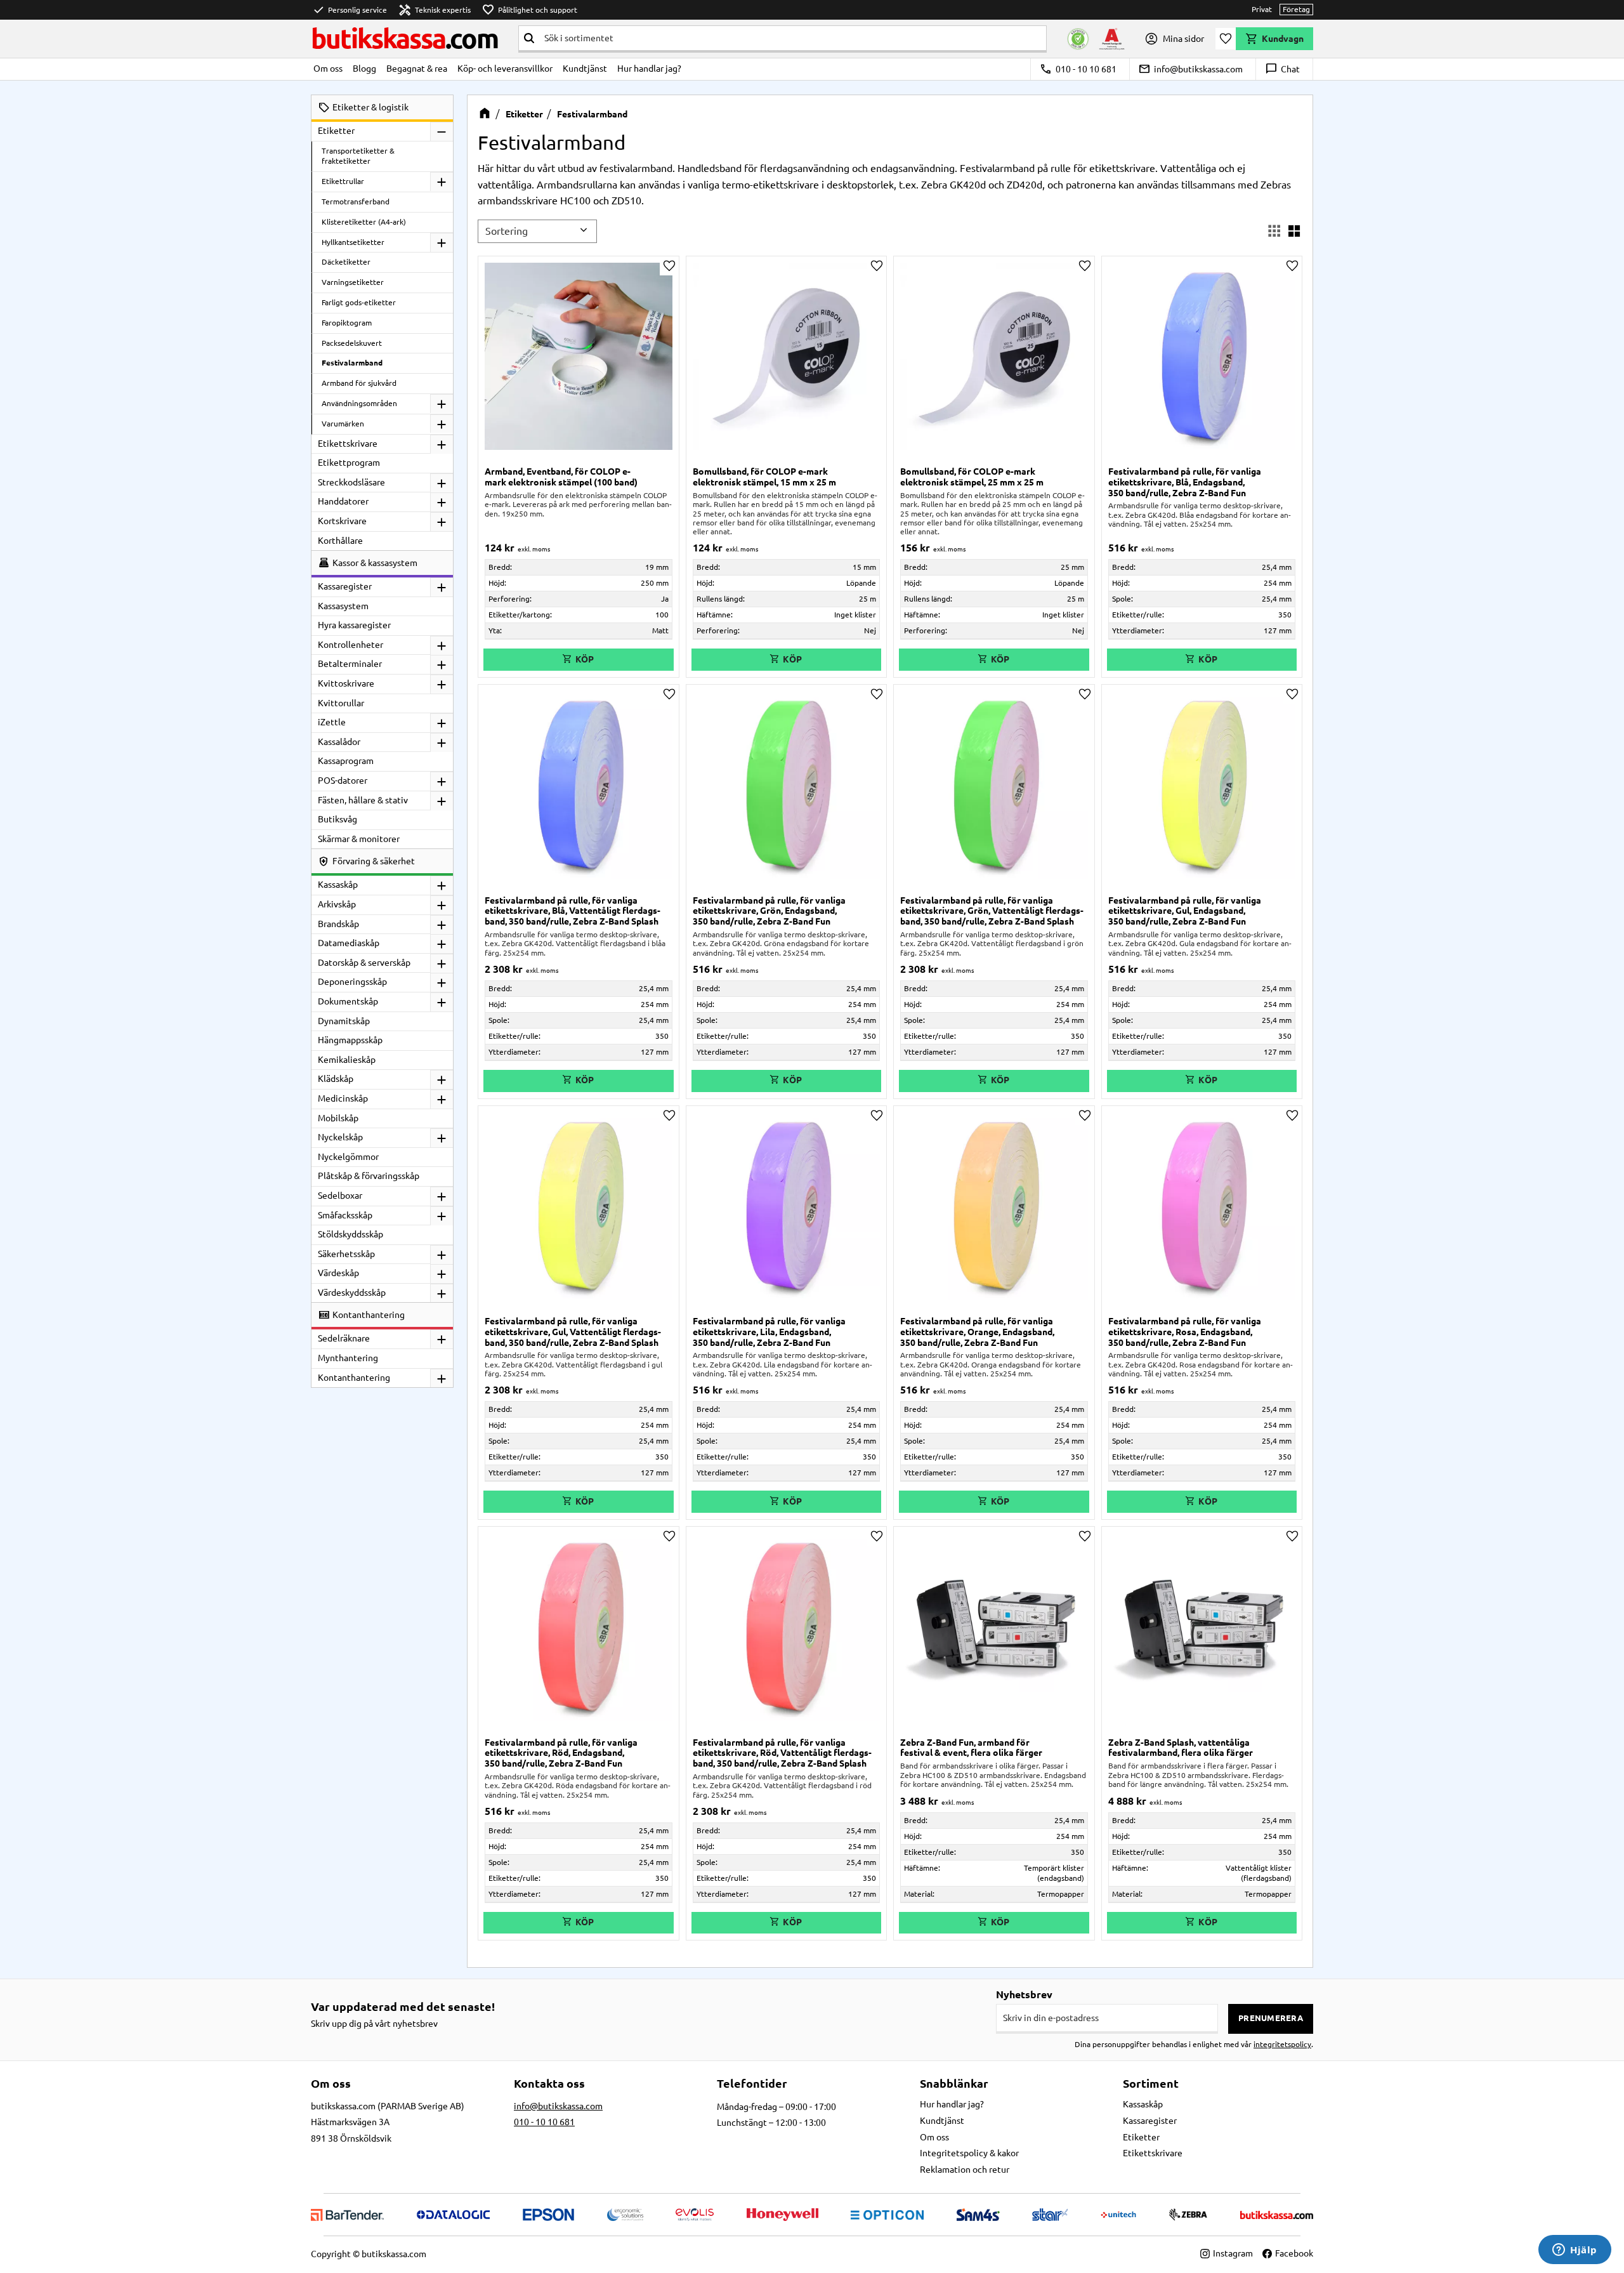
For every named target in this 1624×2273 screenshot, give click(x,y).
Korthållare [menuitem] (340, 541)
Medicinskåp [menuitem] (343, 1098)
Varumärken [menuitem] (343, 424)
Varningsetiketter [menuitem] (353, 282)
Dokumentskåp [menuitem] (348, 1001)
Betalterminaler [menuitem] (350, 664)
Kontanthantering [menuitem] (354, 1378)
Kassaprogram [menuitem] (346, 761)
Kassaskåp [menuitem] (338, 885)
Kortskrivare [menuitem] (342, 521)
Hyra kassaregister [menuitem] (354, 625)
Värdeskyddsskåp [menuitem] (352, 1293)
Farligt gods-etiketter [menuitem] (359, 302)
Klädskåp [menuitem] (336, 1079)
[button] (1226, 39)
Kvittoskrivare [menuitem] (346, 683)
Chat (1282, 69)
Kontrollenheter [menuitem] (350, 645)
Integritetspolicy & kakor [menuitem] (969, 2153)
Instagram (1233, 2253)
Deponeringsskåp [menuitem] (352, 982)
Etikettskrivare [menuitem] (348, 444)
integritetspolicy (1282, 2044)
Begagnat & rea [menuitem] (417, 69)
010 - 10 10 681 (1078, 69)
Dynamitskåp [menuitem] (344, 1021)
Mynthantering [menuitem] (348, 1358)
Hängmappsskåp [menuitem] (350, 1040)
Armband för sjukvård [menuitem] (359, 383)
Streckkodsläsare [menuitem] (351, 482)
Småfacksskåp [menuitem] (345, 1215)
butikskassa (404, 38)
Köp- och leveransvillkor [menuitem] (505, 69)
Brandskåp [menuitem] (338, 924)
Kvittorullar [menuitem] (341, 703)
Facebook (1294, 2253)
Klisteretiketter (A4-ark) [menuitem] (364, 222)
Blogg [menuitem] (364, 69)
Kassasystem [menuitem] (343, 606)
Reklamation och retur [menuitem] (965, 2170)
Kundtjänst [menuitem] (585, 69)
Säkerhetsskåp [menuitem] (346, 1254)
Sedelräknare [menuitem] (344, 1338)
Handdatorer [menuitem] (343, 501)
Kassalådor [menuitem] (339, 742)
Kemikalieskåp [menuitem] (347, 1060)
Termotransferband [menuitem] (356, 201)
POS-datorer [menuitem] (343, 781)
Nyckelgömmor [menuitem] (348, 1157)
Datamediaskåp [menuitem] (349, 943)
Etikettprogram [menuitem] (349, 463)
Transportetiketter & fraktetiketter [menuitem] (358, 156)
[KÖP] (579, 660)
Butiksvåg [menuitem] (337, 819)
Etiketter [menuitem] (336, 131)
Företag (1296, 9)
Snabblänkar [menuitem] (954, 2083)
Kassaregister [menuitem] (345, 586)
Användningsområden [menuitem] (359, 403)
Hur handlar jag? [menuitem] (649, 69)
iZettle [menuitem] (332, 722)
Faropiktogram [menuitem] (347, 323)
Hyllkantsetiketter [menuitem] (353, 242)
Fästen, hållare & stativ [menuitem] (363, 800)
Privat (1262, 9)
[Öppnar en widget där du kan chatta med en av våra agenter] (1575, 2251)
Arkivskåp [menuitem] (337, 904)
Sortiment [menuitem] (1151, 2083)
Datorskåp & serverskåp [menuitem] (364, 963)
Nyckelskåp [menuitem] (340, 1137)
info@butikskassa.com (1190, 69)
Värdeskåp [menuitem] (338, 1273)
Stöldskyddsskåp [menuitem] (350, 1234)
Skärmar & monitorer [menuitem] (359, 839)
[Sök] (529, 38)
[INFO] (1202, 660)
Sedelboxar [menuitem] (340, 1196)
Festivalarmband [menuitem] (352, 363)
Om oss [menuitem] (328, 69)
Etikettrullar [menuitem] (343, 181)
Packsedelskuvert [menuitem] (352, 343)
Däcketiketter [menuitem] (346, 262)
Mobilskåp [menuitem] (338, 1118)
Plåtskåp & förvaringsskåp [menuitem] (369, 1176)
